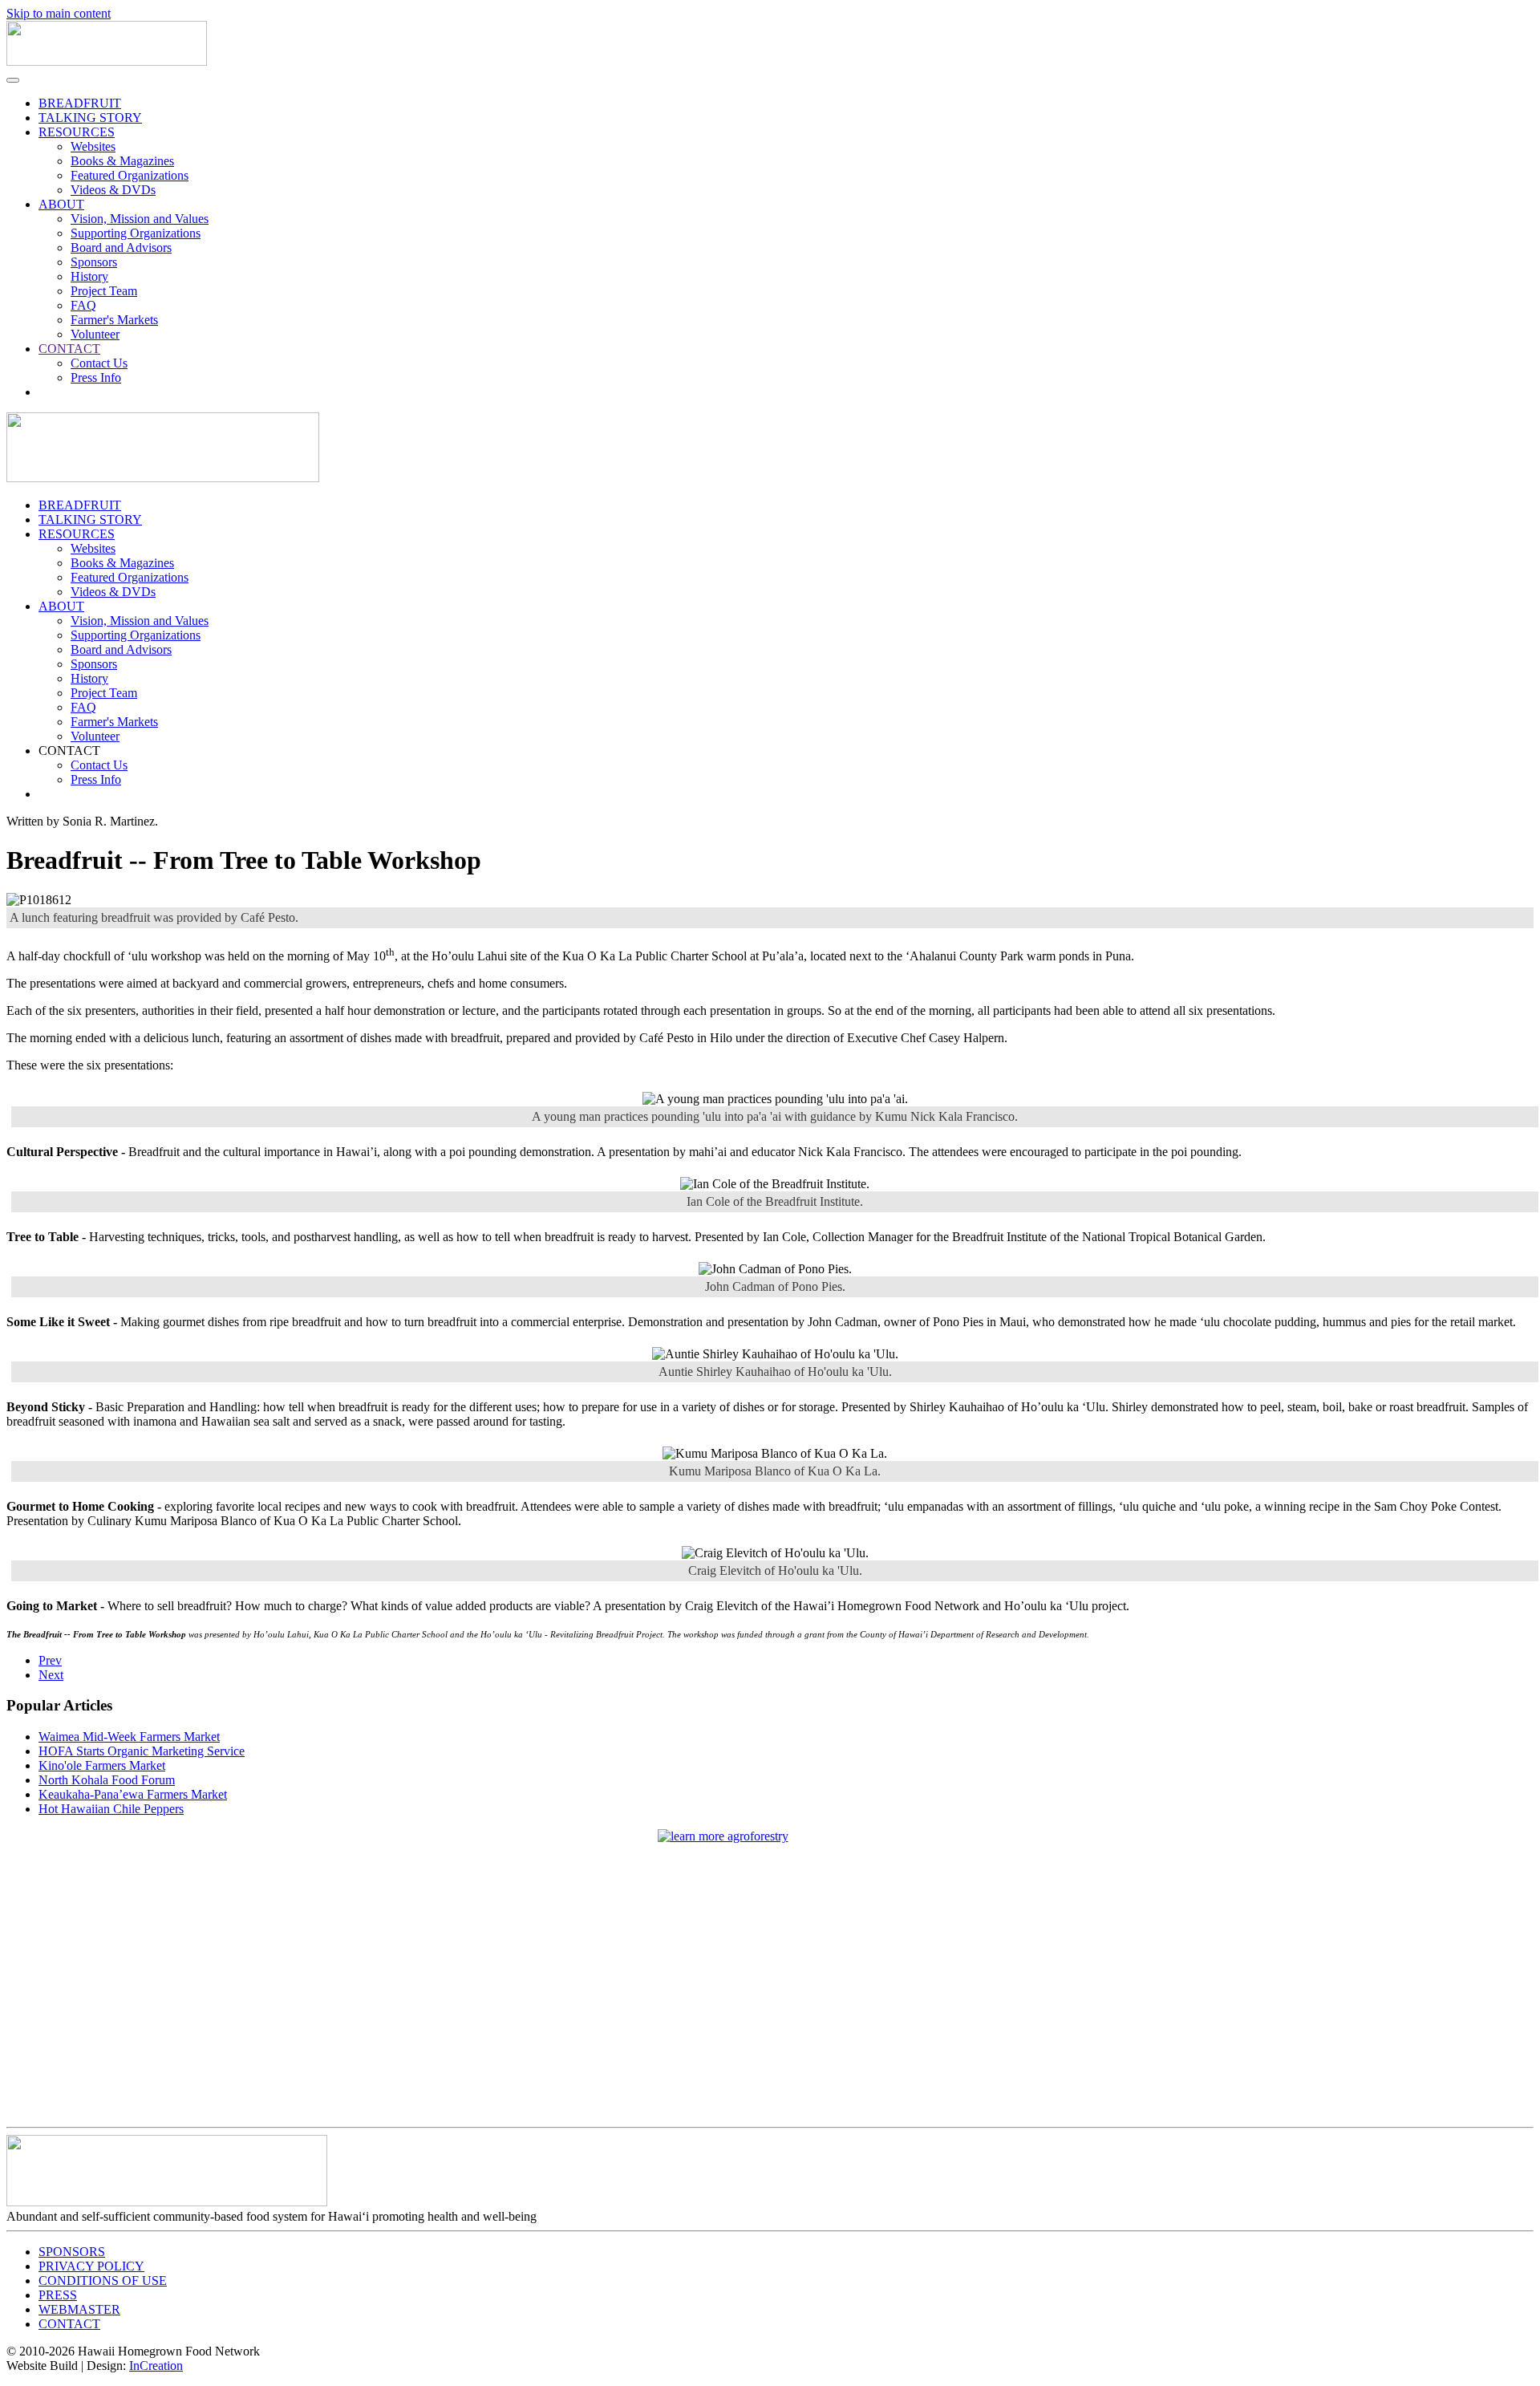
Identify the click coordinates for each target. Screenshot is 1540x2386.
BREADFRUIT (80, 103)
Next (51, 1675)
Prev (50, 1660)
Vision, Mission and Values (140, 219)
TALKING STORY (90, 118)
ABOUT (61, 204)
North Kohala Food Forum (107, 1780)
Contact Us (99, 363)
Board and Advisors (121, 248)
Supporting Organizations (136, 233)
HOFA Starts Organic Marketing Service (142, 1751)
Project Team (104, 291)
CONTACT (69, 349)
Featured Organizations (130, 175)
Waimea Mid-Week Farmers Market (129, 1737)
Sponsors (94, 262)
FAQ (83, 305)
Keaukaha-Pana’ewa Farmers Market (133, 1794)
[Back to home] (107, 61)
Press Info (96, 377)
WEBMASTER (79, 2309)
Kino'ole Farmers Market (102, 1765)
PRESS (58, 2295)
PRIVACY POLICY (91, 2266)
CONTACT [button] (69, 751)
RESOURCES (77, 132)
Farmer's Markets (114, 320)
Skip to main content (59, 13)
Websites (93, 146)
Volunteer (95, 334)
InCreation (156, 2366)
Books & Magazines (122, 161)
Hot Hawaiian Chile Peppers (111, 1809)
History (89, 276)
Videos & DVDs (113, 190)
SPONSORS (72, 2252)
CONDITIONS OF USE (103, 2280)
